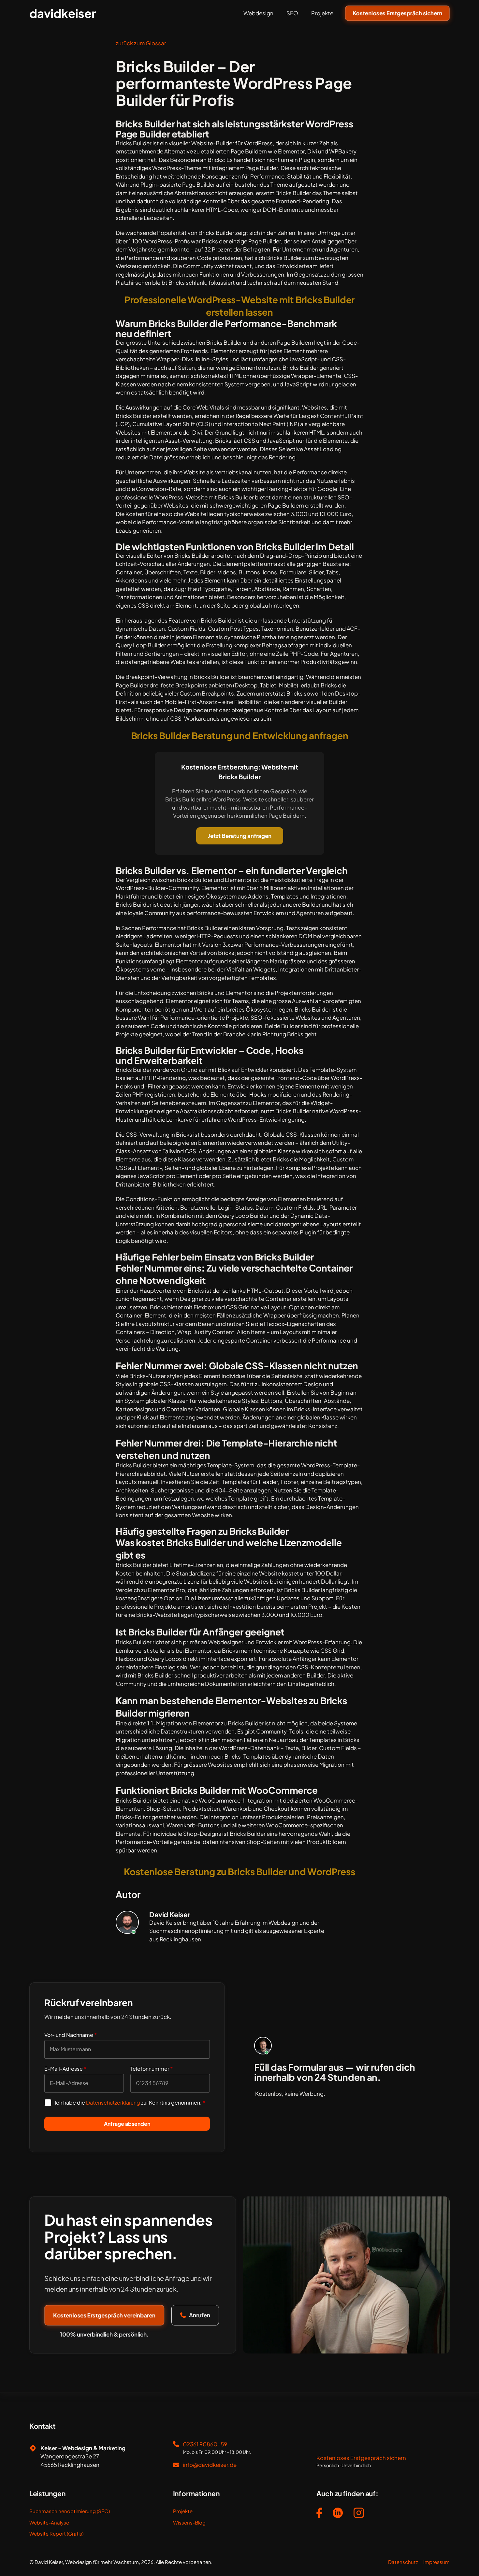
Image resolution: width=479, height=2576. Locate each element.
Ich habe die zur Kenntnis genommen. (130, 2102)
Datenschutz (403, 2562)
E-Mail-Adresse (65, 2069)
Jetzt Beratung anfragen (240, 836)
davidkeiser (63, 13)
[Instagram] (359, 2514)
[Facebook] (319, 2514)
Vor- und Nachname (71, 2035)
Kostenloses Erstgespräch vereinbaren (104, 2315)
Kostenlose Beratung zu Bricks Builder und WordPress (239, 1871)
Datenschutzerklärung (113, 2102)
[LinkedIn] (338, 2514)
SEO (292, 13)
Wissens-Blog (189, 2522)
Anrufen (200, 2315)
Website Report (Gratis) (56, 2533)
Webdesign (258, 13)
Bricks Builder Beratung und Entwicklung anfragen (240, 735)
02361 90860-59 (205, 2444)
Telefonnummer (152, 2069)
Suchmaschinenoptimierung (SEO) (70, 2511)
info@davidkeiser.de (210, 2465)
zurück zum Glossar (141, 43)
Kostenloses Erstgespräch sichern (397, 13)
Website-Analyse (49, 2522)
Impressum (436, 2562)
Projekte (322, 13)
